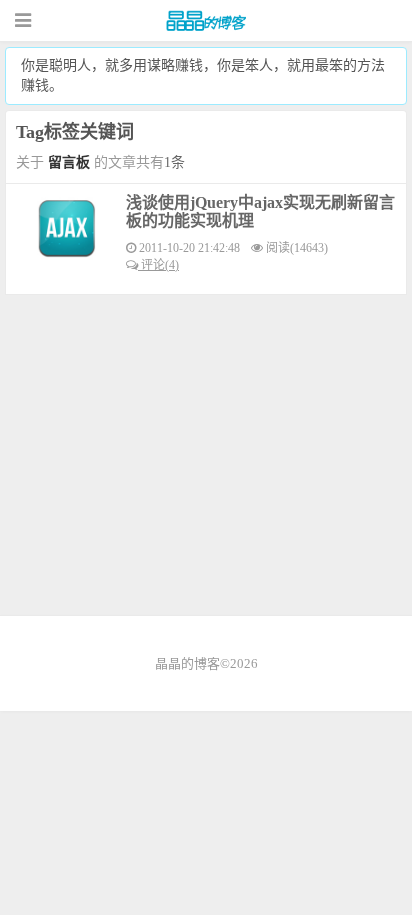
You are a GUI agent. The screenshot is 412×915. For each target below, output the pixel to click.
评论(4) (158, 265)
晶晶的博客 (206, 21)
